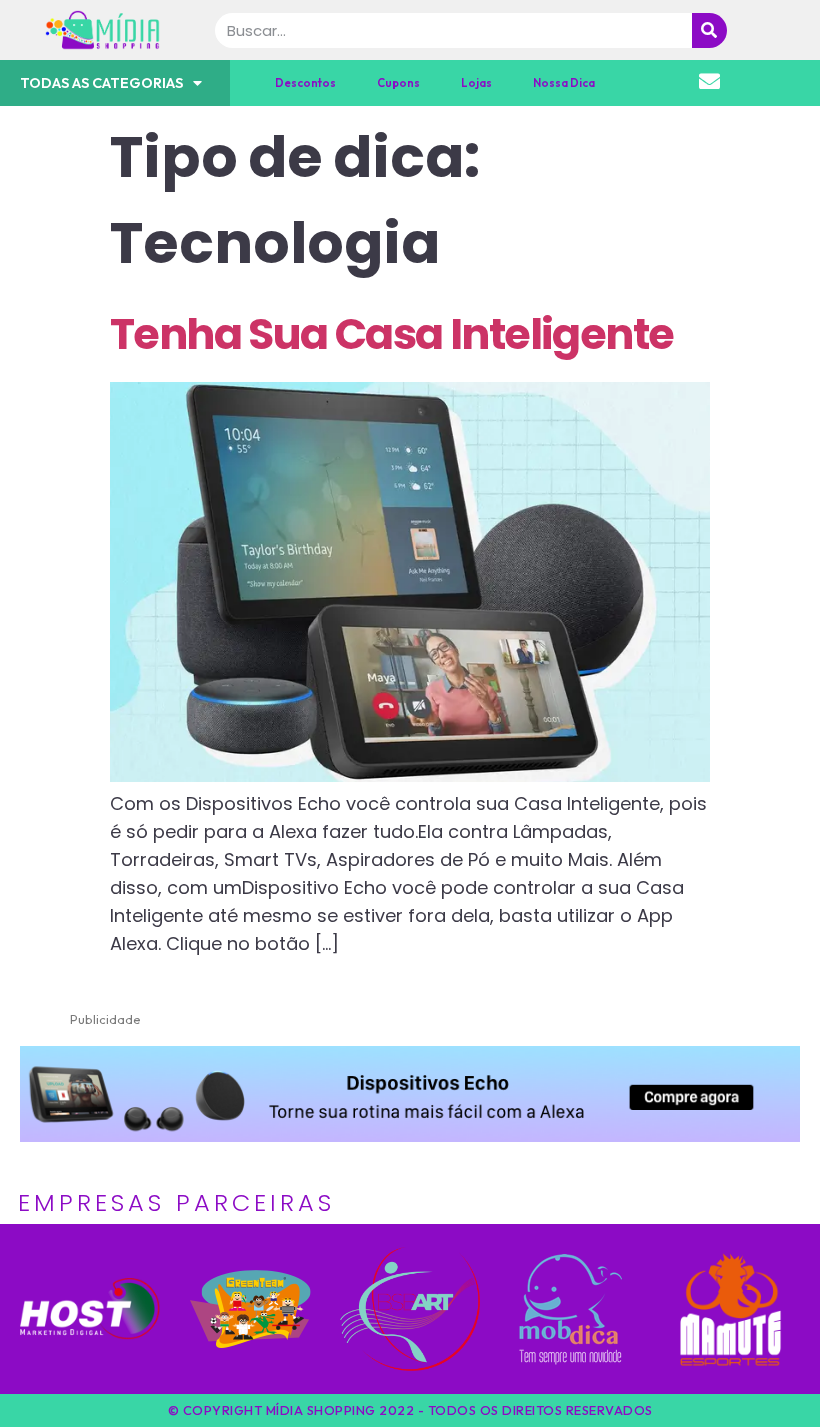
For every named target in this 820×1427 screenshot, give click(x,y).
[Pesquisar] (709, 30)
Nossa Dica (564, 83)
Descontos (305, 83)
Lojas (476, 83)
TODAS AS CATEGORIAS (101, 83)
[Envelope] (710, 81)
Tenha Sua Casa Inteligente (391, 334)
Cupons (398, 83)
